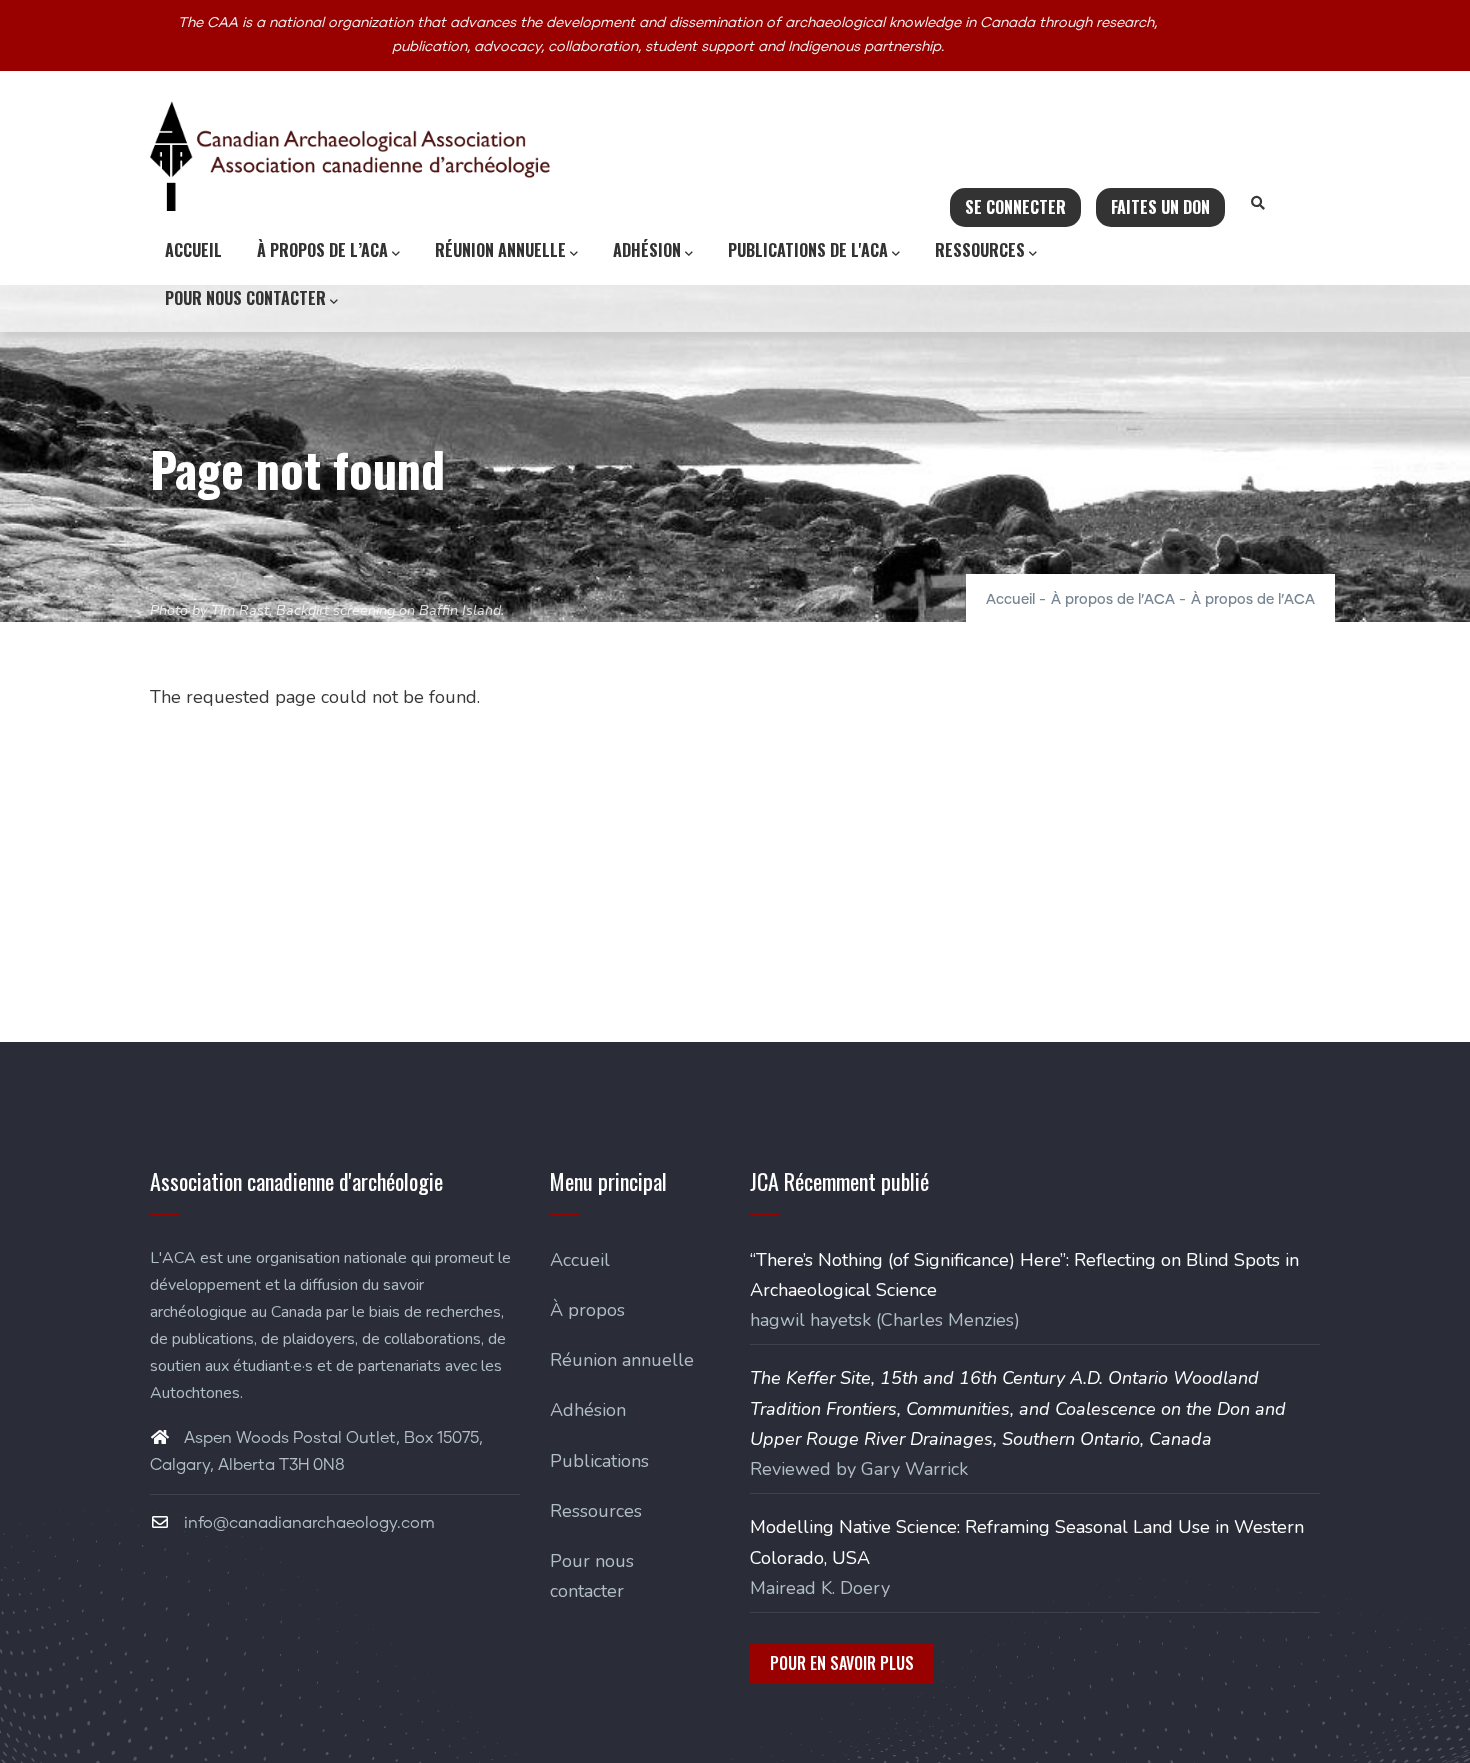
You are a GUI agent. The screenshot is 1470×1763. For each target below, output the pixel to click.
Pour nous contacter (245, 298)
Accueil (193, 250)
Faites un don (1160, 207)
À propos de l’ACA (322, 250)
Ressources (980, 250)
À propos (587, 1310)
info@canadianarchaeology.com (307, 1523)
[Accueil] (350, 156)
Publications (599, 1461)
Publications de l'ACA (808, 250)
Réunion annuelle (500, 250)
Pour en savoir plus (842, 1663)
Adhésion (647, 250)
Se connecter (1015, 207)
